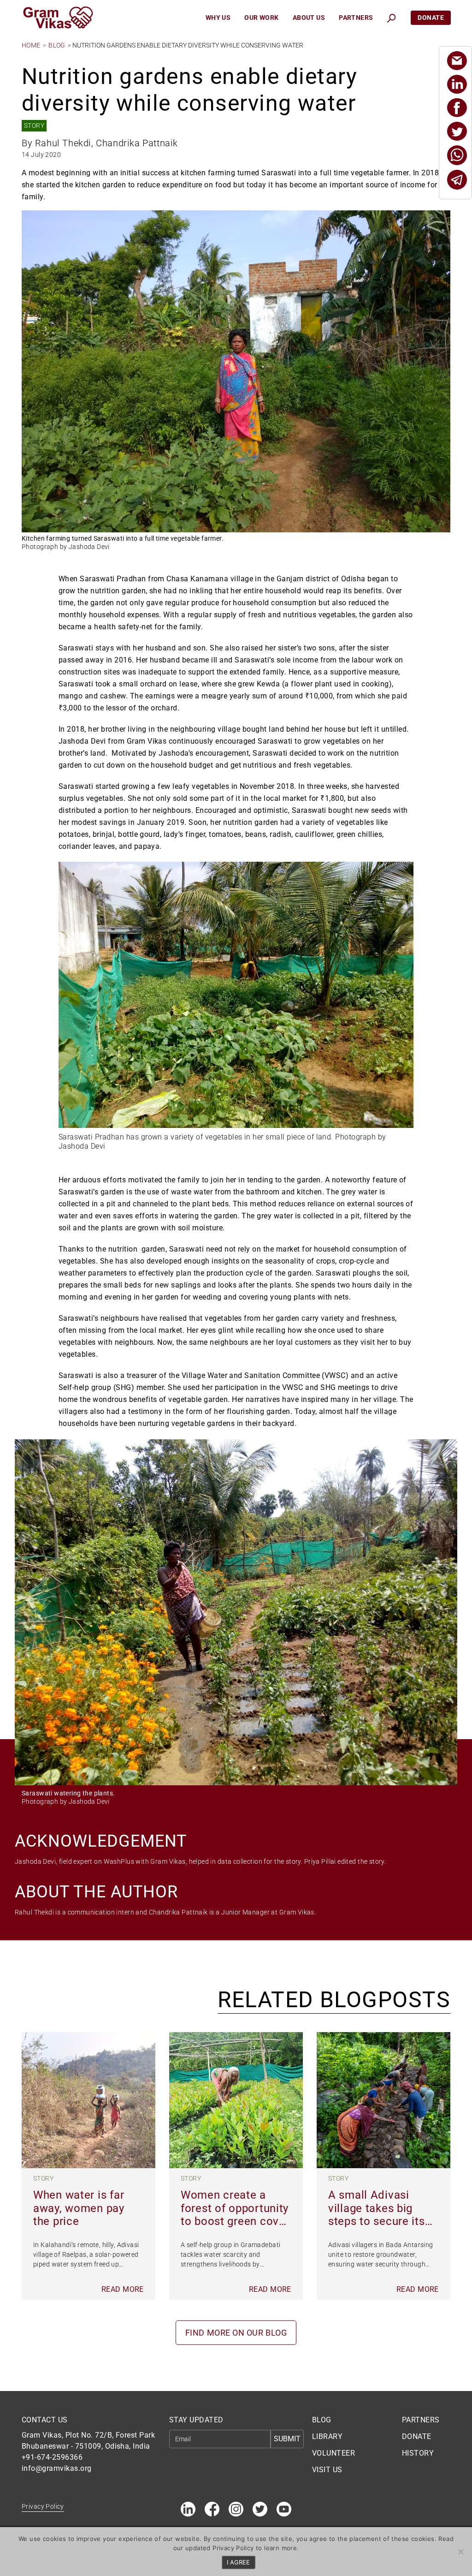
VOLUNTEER (333, 2453)
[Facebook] (457, 108)
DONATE (417, 2436)
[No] (460, 2552)
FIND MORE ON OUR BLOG (236, 2333)
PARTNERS (421, 2420)
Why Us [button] (218, 18)
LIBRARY (327, 2436)
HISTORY (418, 2453)
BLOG (57, 45)
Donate (431, 18)
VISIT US (327, 2470)
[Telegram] (457, 180)
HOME (31, 45)
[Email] (457, 61)
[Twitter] (457, 131)
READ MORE (123, 2289)
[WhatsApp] (457, 155)
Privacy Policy (43, 2506)
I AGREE (238, 2562)
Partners (356, 18)
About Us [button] (309, 18)
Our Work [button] (261, 18)
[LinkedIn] (457, 84)
